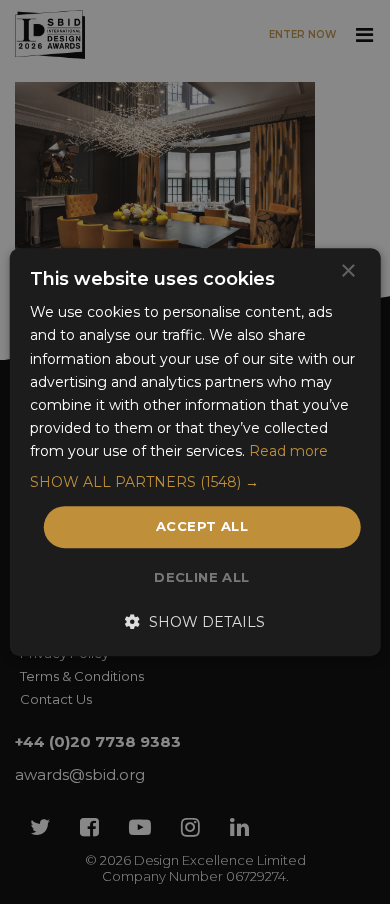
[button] (195, 482)
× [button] (347, 271)
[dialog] (195, 452)
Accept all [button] (202, 526)
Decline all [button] (201, 577)
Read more (288, 451)
